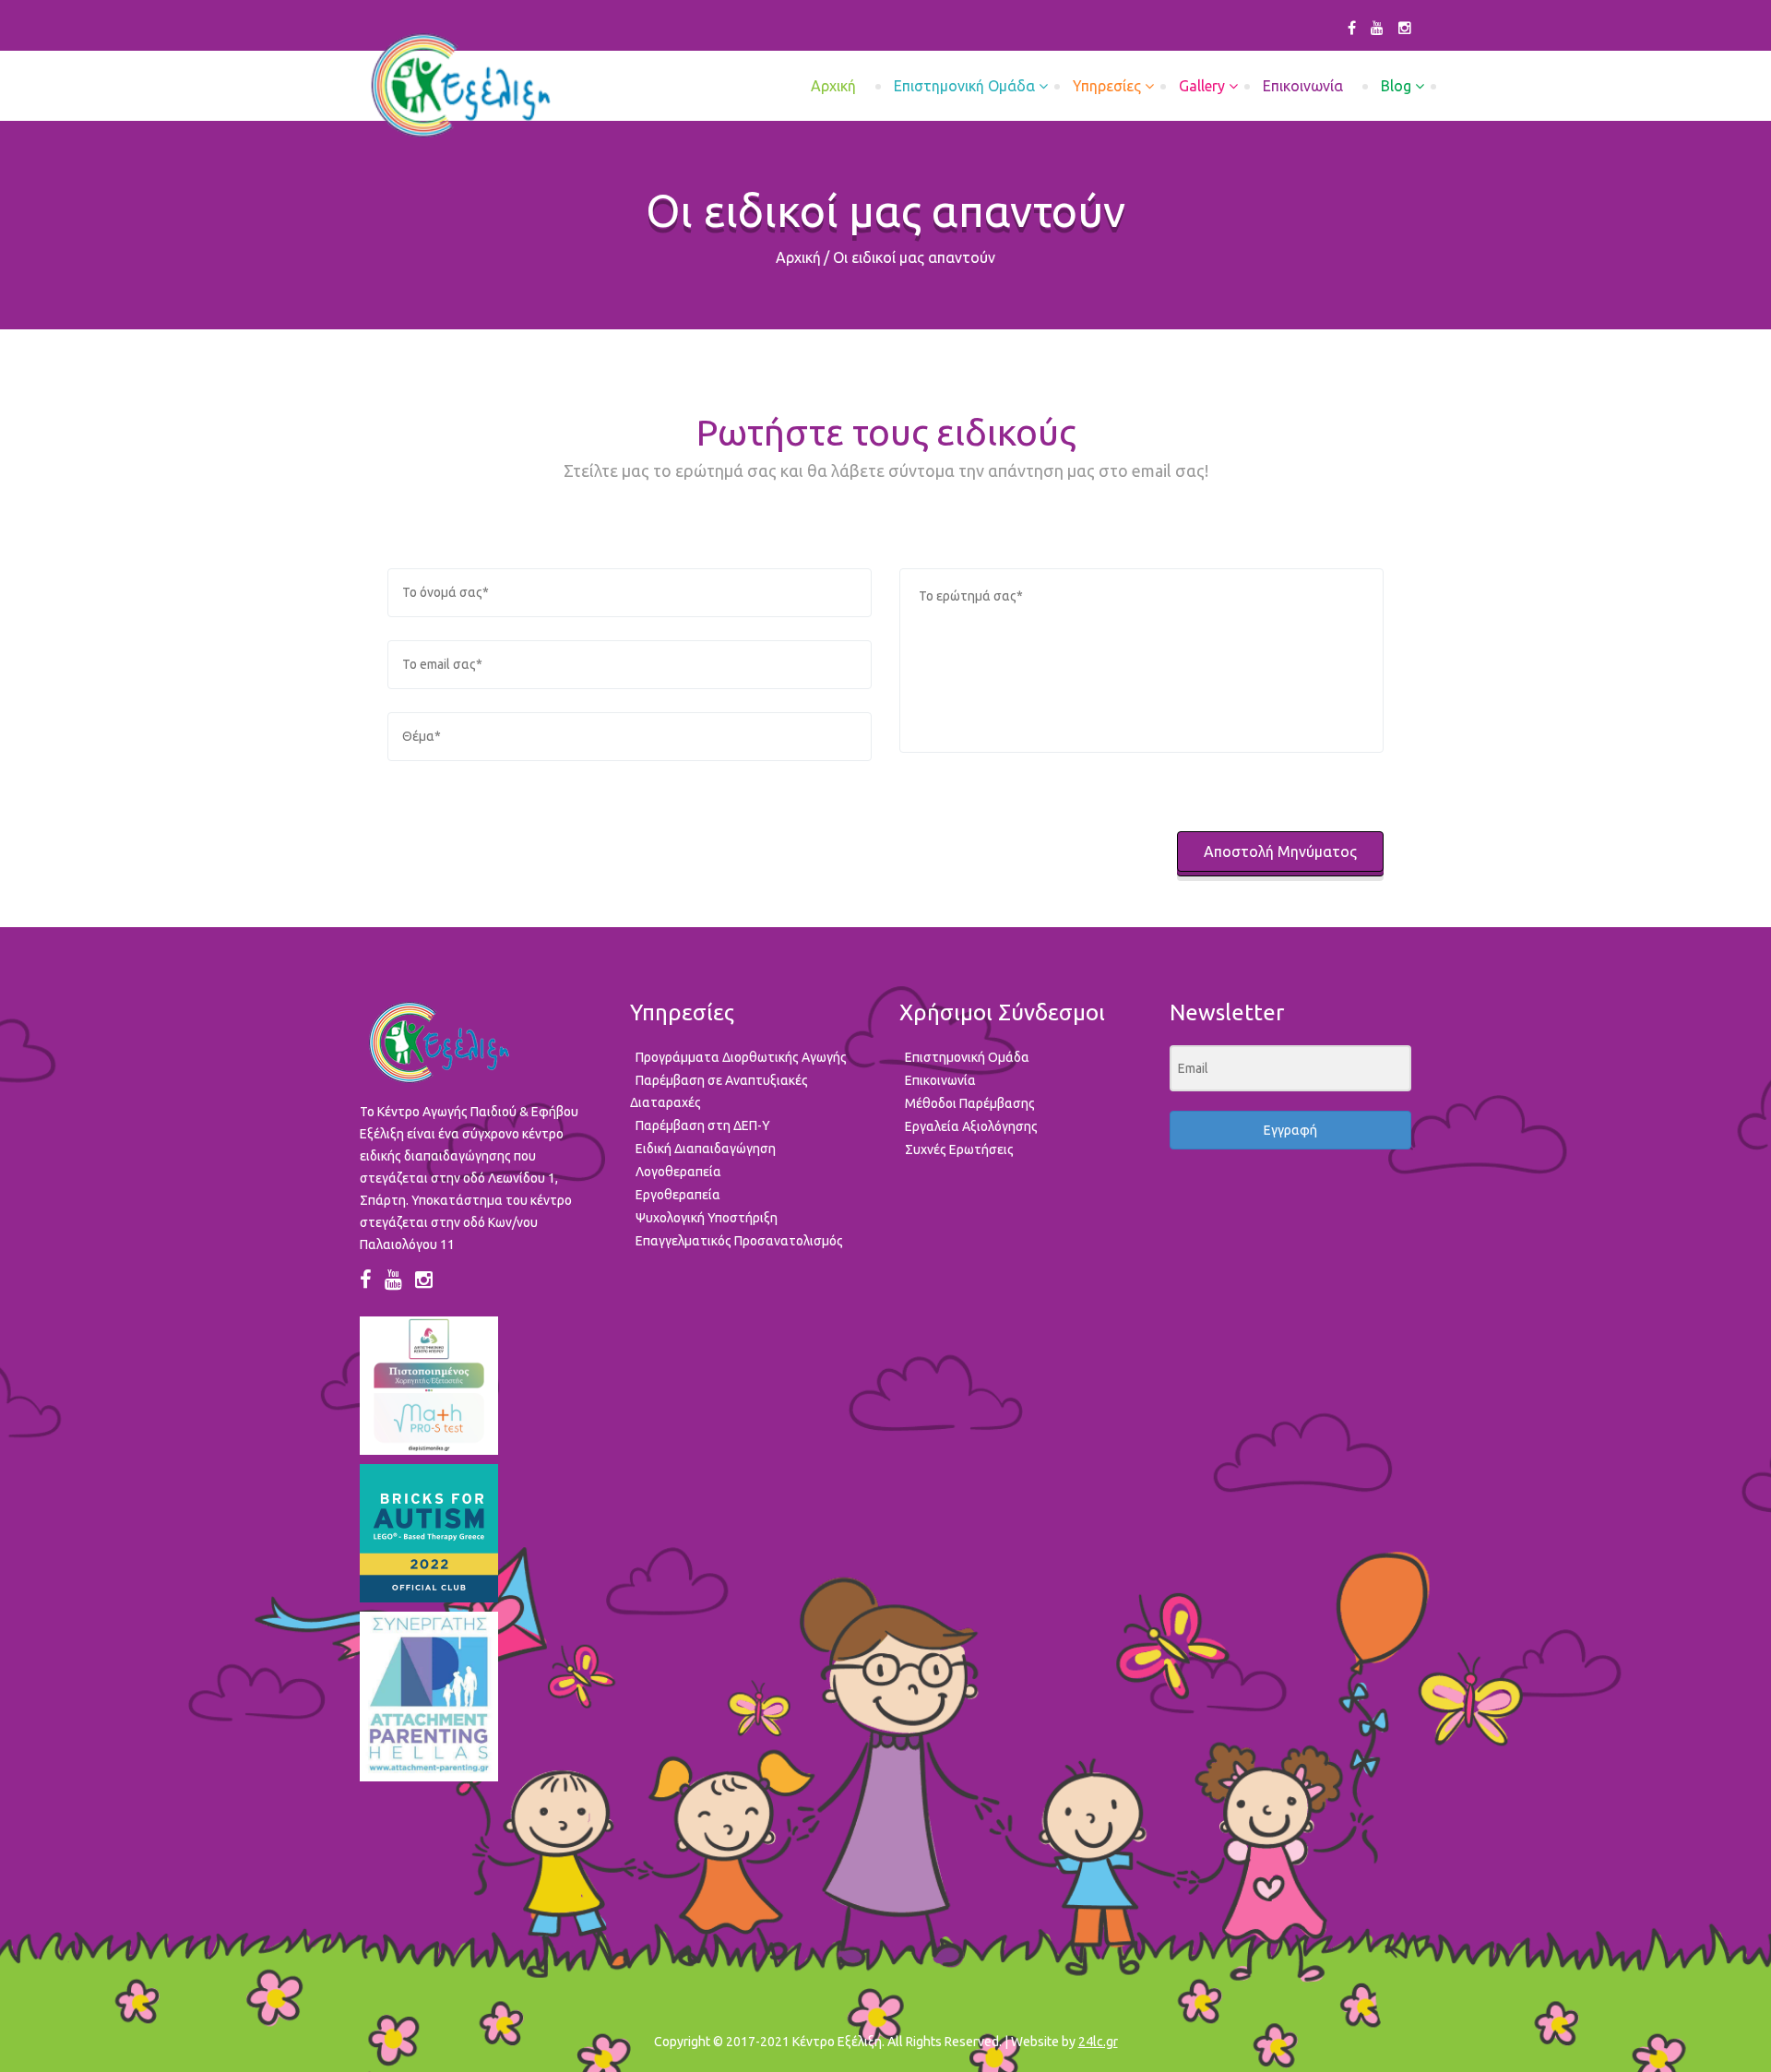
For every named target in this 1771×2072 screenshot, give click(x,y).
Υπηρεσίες (1107, 86)
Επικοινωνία (1303, 86)
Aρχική (833, 86)
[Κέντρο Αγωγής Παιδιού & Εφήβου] (460, 86)
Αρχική (798, 257)
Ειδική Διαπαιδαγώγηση (706, 1149)
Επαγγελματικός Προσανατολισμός (739, 1241)
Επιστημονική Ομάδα (964, 86)
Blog (1396, 86)
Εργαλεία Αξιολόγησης (971, 1126)
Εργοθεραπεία (678, 1195)
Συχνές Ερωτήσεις (959, 1149)
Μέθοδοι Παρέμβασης (970, 1103)
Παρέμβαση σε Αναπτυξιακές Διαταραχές (719, 1091)
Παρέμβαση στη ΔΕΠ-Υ (703, 1125)
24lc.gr (1098, 2042)
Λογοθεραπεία (678, 1172)
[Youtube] (1377, 28)
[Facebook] (1352, 28)
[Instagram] (1405, 28)
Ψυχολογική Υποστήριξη (707, 1218)
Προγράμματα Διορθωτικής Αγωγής (741, 1057)
